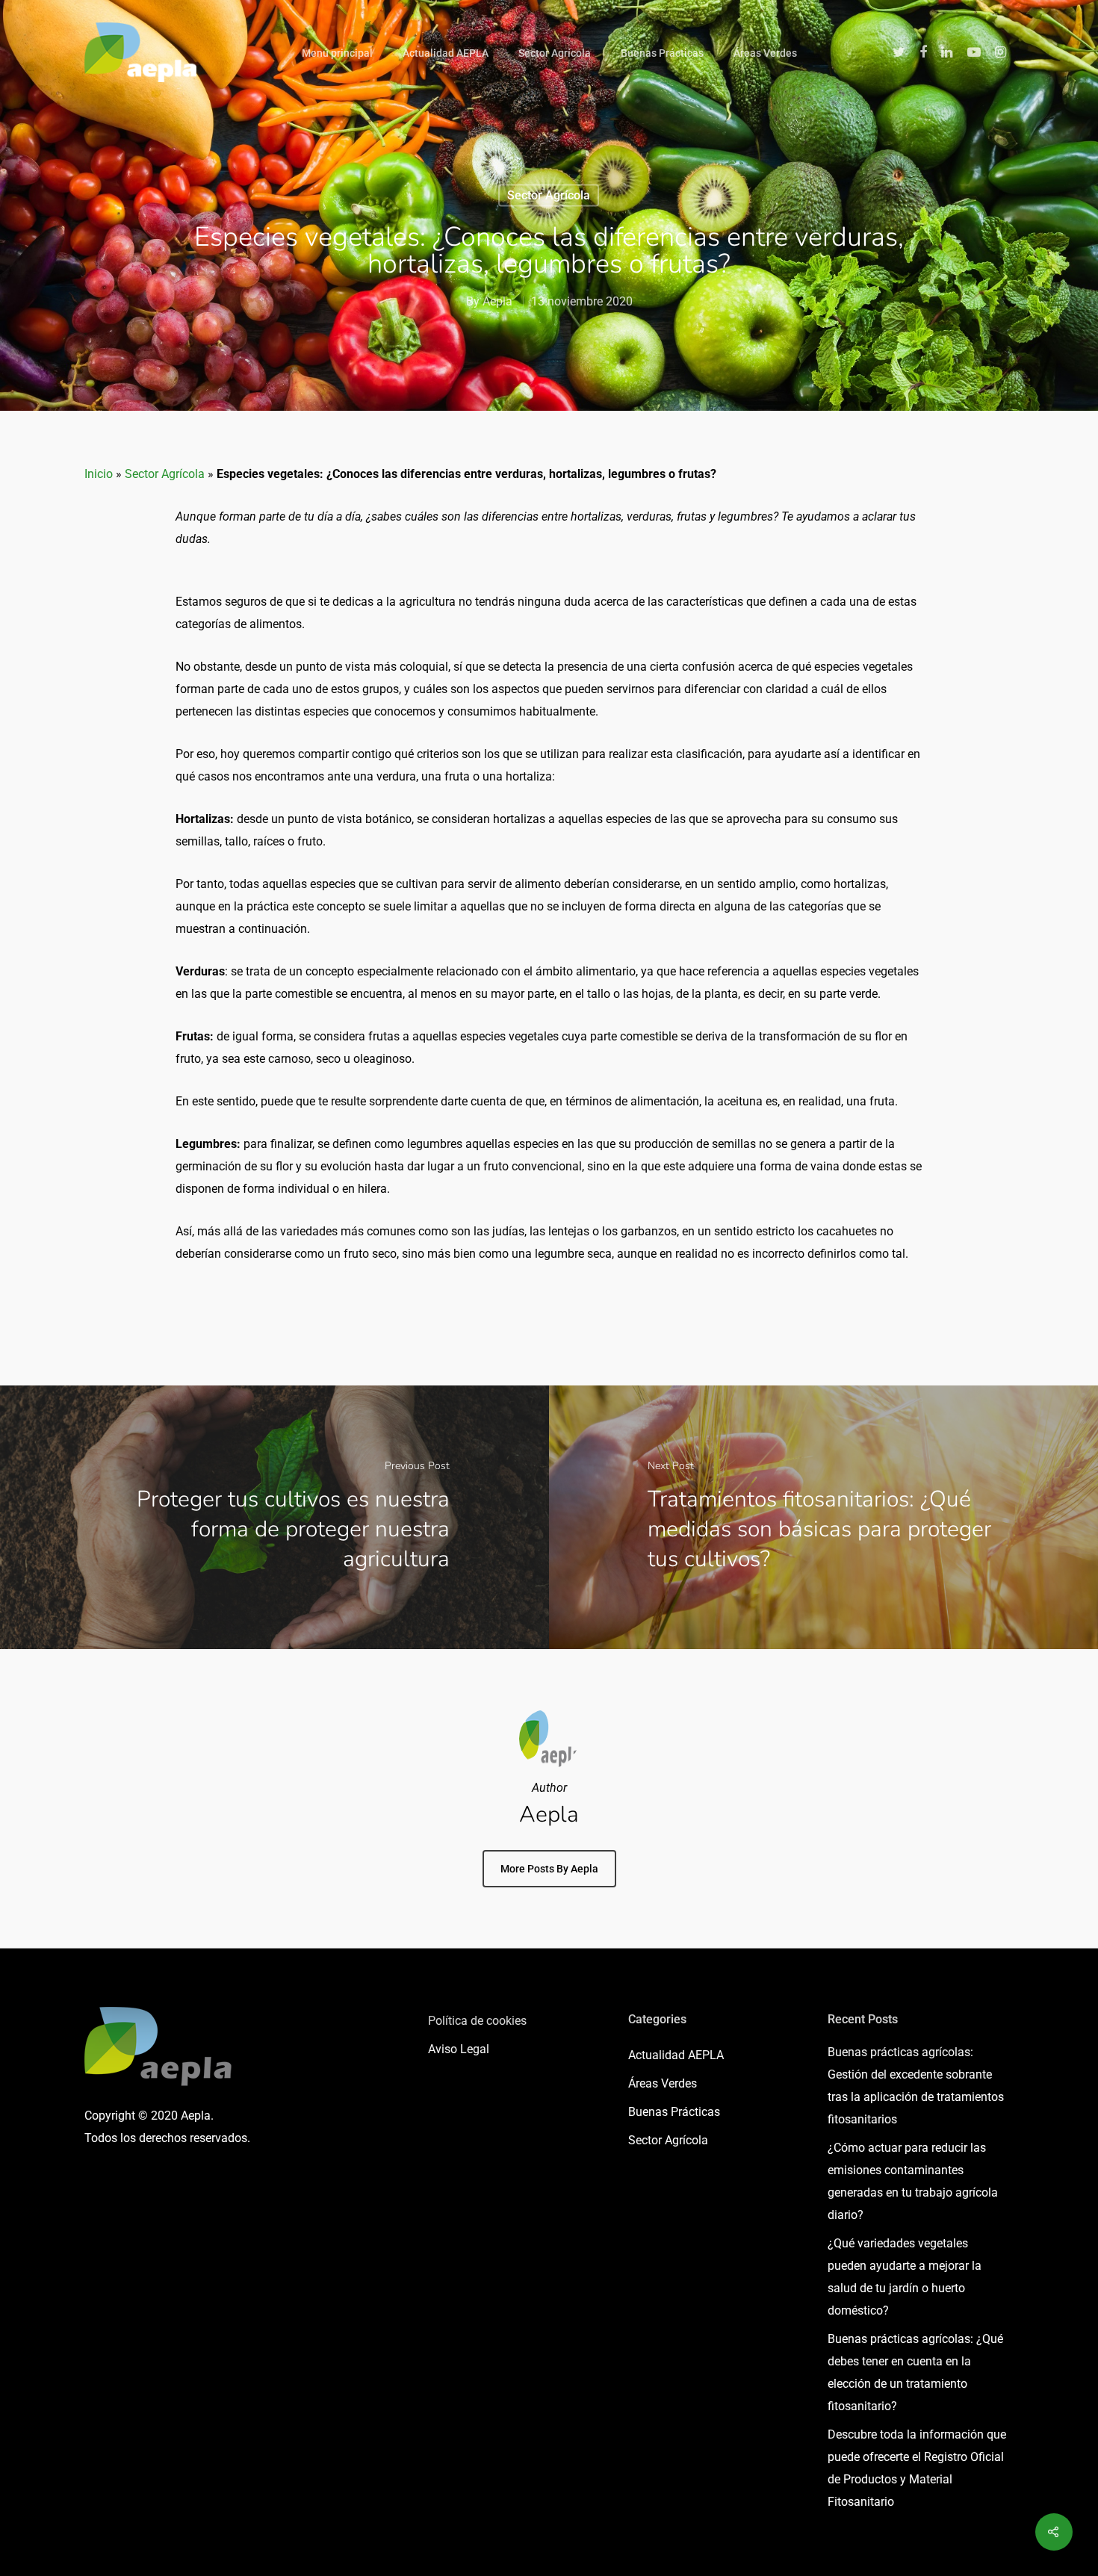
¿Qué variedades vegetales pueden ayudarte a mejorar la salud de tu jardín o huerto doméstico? (905, 2277)
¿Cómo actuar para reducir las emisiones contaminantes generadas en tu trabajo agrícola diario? (913, 2181)
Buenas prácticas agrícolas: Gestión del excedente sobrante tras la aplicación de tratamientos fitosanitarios (916, 2086)
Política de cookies (477, 2021)
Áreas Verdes (765, 53)
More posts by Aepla (549, 1869)
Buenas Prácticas (662, 53)
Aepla (497, 301)
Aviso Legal (459, 2049)
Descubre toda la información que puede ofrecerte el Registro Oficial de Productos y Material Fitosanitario (917, 2468)
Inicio (99, 474)
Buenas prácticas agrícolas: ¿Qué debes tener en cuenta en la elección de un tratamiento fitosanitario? (915, 2372)
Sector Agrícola (555, 53)
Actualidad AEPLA (446, 53)
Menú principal (337, 53)
